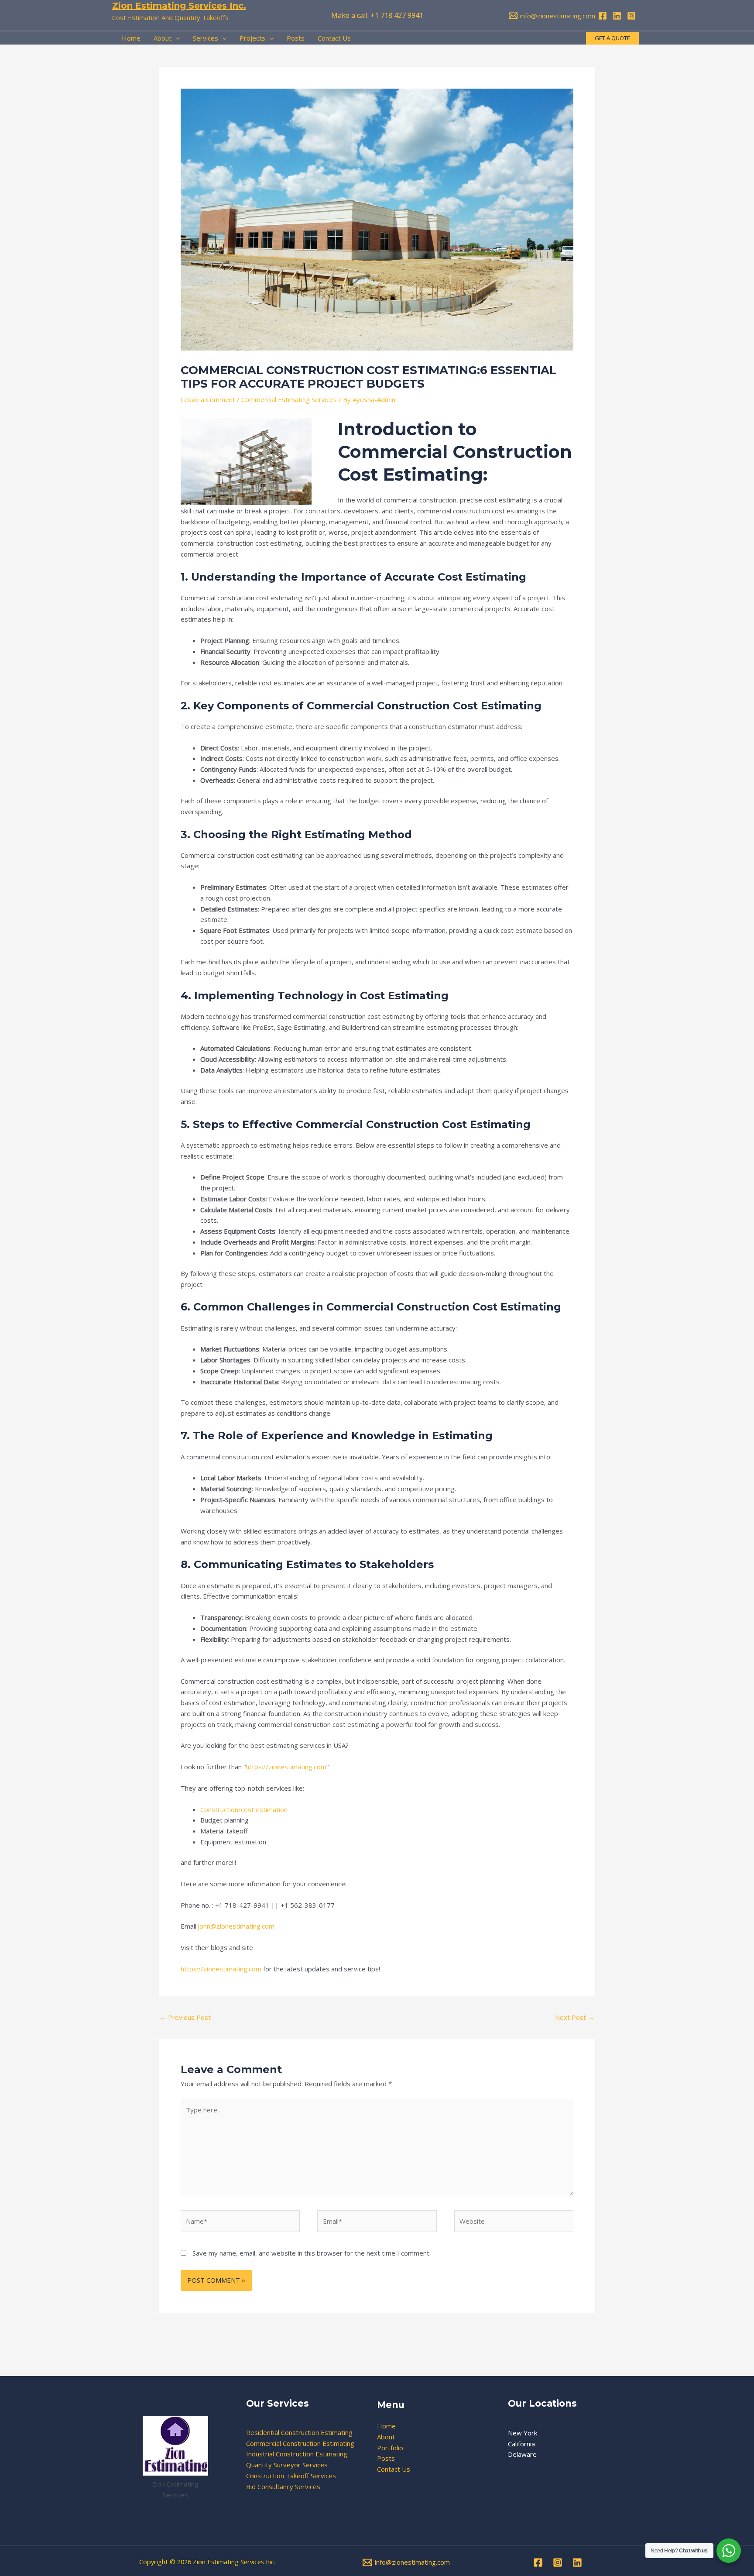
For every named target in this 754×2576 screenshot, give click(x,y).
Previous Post (185, 2017)
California (521, 2444)
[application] (176, 38)
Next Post (575, 2017)
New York (523, 2433)
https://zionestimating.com (286, 1767)
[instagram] (633, 16)
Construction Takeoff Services (291, 2476)
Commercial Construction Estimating (300, 2443)
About (386, 2437)
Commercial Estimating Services (289, 399)
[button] (612, 38)
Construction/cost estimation (244, 1809)
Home (386, 2426)
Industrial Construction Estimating (297, 2454)
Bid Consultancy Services (283, 2487)
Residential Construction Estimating (299, 2432)
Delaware (522, 2454)
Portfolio (390, 2448)
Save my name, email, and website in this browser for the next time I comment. (312, 2253)
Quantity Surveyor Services (287, 2465)
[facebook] (604, 16)
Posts (386, 2458)
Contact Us (394, 2469)
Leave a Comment (208, 399)
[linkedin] (618, 16)
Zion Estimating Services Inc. (179, 6)
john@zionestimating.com (236, 1926)
